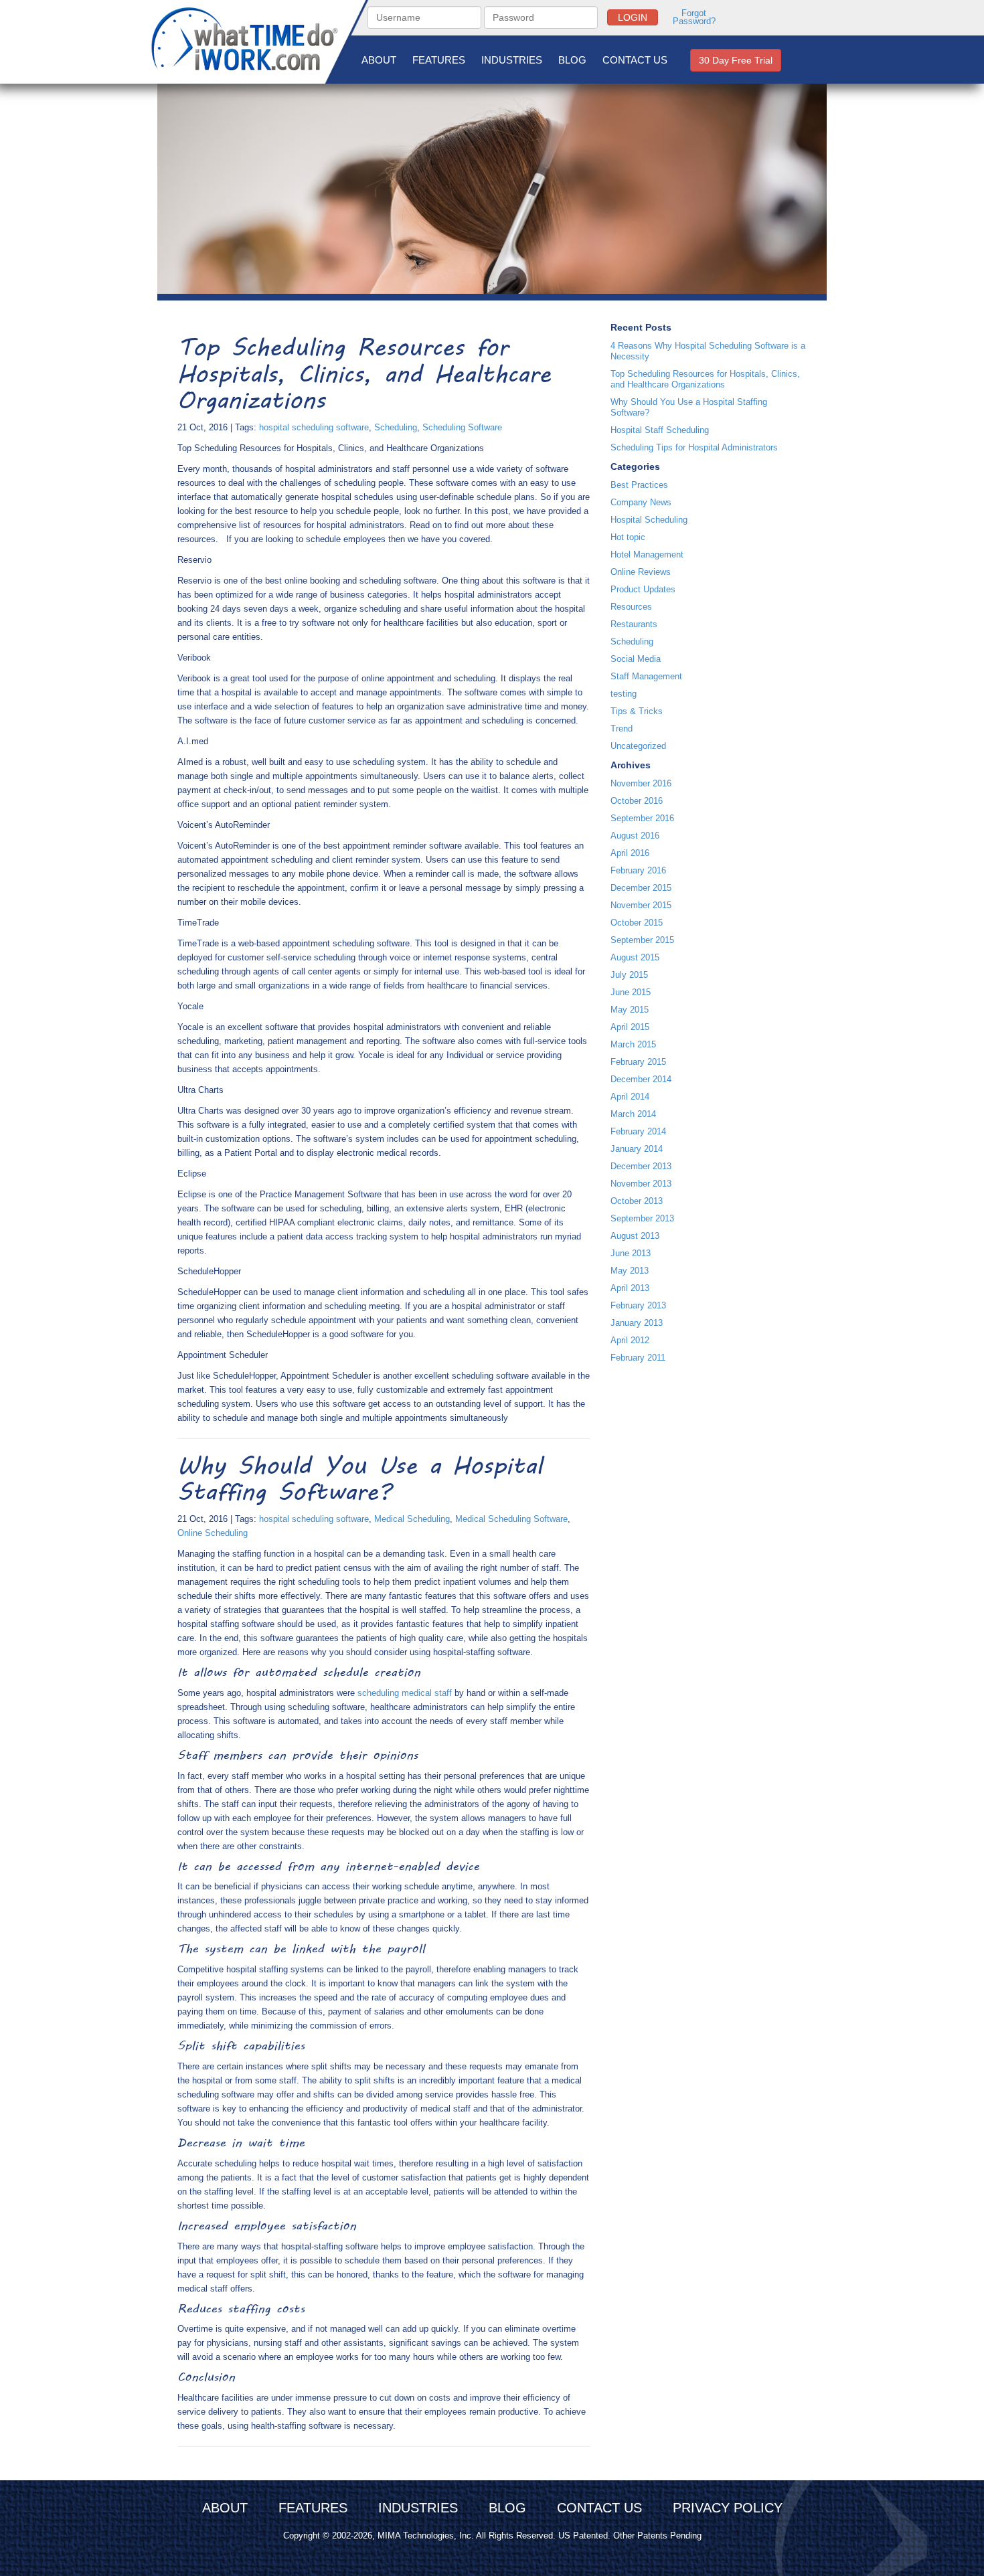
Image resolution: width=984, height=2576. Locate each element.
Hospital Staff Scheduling (660, 430)
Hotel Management (647, 554)
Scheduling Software (462, 427)
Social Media (636, 659)
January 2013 (637, 1323)
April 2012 (630, 1340)
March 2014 (633, 1114)
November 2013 (641, 1184)
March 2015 (633, 1044)
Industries (512, 60)
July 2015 (629, 975)
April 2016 (630, 853)
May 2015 (630, 1010)
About (379, 60)
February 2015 (638, 1062)
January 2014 (637, 1149)
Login (633, 17)
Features (439, 60)
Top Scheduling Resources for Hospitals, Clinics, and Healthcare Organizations (705, 379)
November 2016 (641, 783)
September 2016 (642, 818)
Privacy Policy (728, 2508)
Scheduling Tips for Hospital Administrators (694, 447)
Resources (631, 607)
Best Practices (639, 485)
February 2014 (638, 1131)
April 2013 (630, 1288)
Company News (641, 502)
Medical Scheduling (412, 1519)
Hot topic (628, 537)
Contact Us (635, 60)
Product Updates (643, 589)
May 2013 (630, 1271)
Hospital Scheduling (649, 520)
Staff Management (646, 676)
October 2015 (637, 923)
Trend (622, 728)
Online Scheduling (213, 1533)
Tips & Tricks (637, 711)
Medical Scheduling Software (511, 1519)
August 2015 (635, 957)
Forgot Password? (694, 17)
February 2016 (638, 870)
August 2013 (635, 1236)
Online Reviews (641, 572)
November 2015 (641, 905)
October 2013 (637, 1201)
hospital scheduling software (314, 427)
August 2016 (635, 836)
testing (624, 694)
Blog (572, 60)
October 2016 (637, 801)
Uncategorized (638, 746)
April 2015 (630, 1027)
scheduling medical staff (405, 1693)
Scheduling (396, 427)
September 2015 (642, 940)
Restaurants (634, 624)
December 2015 (641, 888)
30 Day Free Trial (736, 60)
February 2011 (638, 1358)
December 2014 (641, 1079)
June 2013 (631, 1253)
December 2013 (641, 1166)
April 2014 (630, 1097)
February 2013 (638, 1305)
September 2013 (642, 1218)
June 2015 (631, 992)
